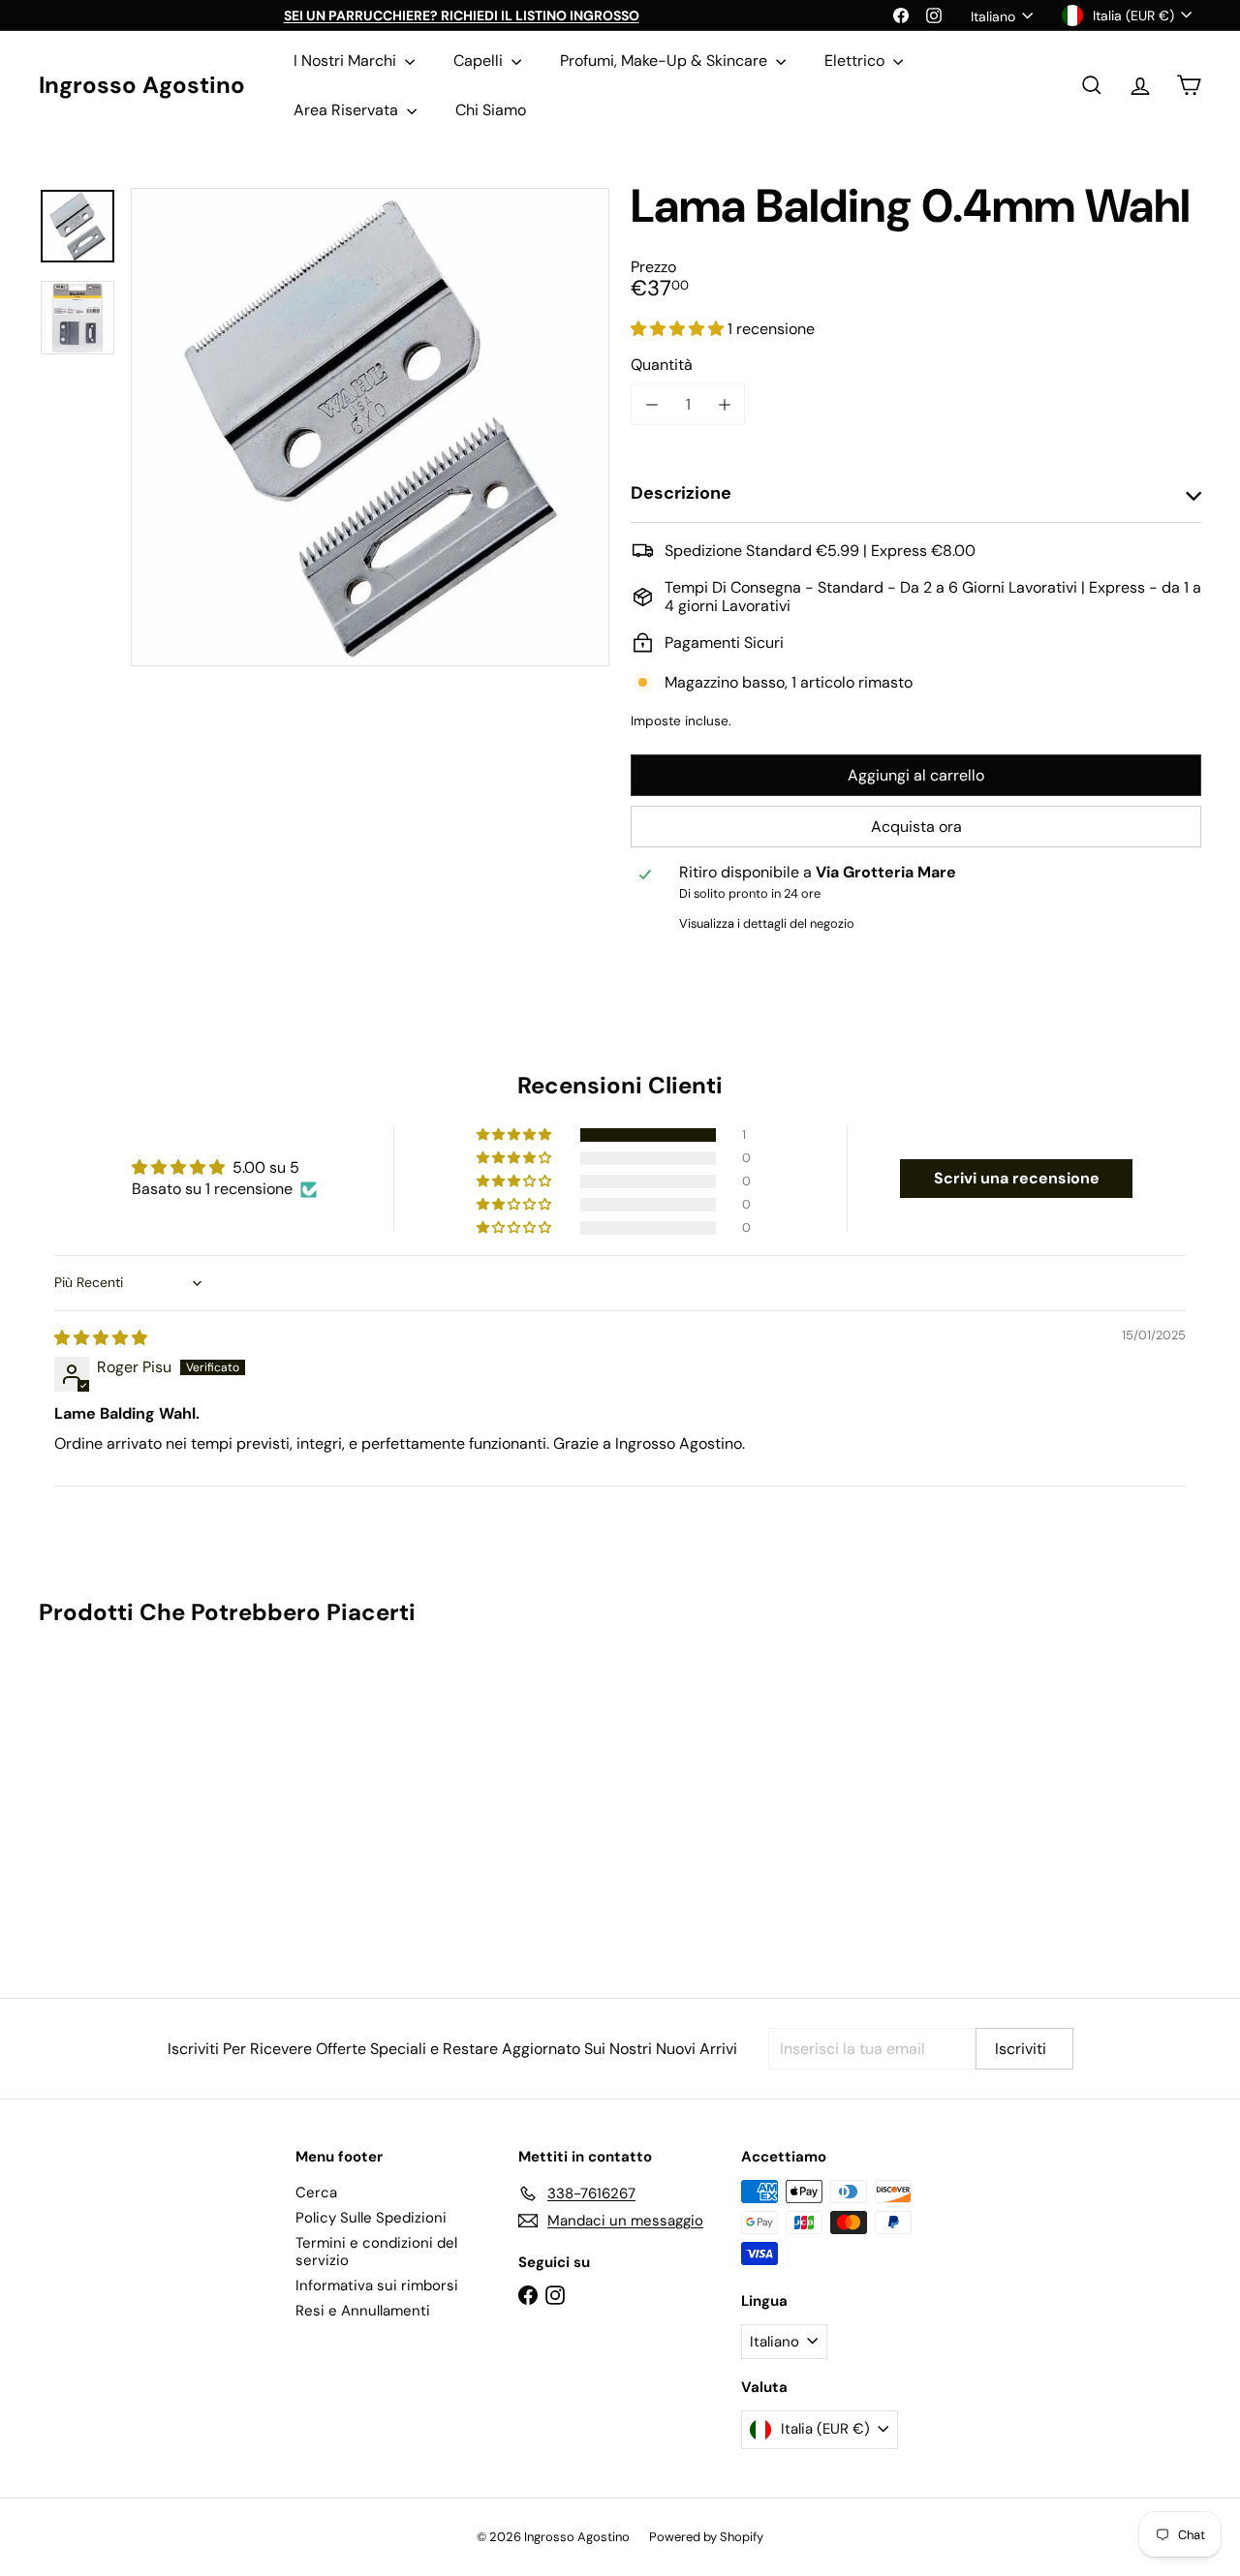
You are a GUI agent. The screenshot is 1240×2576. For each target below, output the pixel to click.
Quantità (662, 365)
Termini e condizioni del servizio (376, 2252)
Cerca (316, 2193)
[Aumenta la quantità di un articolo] (724, 404)
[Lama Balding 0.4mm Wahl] (127, 1798)
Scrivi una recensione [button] (1017, 1178)
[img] (101, 1338)
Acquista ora (916, 827)
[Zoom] (370, 427)
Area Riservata (348, 110)
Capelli (480, 61)
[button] (679, 329)
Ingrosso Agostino (142, 86)
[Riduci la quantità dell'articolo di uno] (651, 404)
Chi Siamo (491, 110)
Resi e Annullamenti (363, 2311)
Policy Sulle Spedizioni (371, 2218)
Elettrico (856, 61)
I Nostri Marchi (347, 61)
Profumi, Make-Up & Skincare (666, 61)
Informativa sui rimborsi (377, 2285)
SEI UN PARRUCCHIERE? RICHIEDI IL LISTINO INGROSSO (462, 15)
